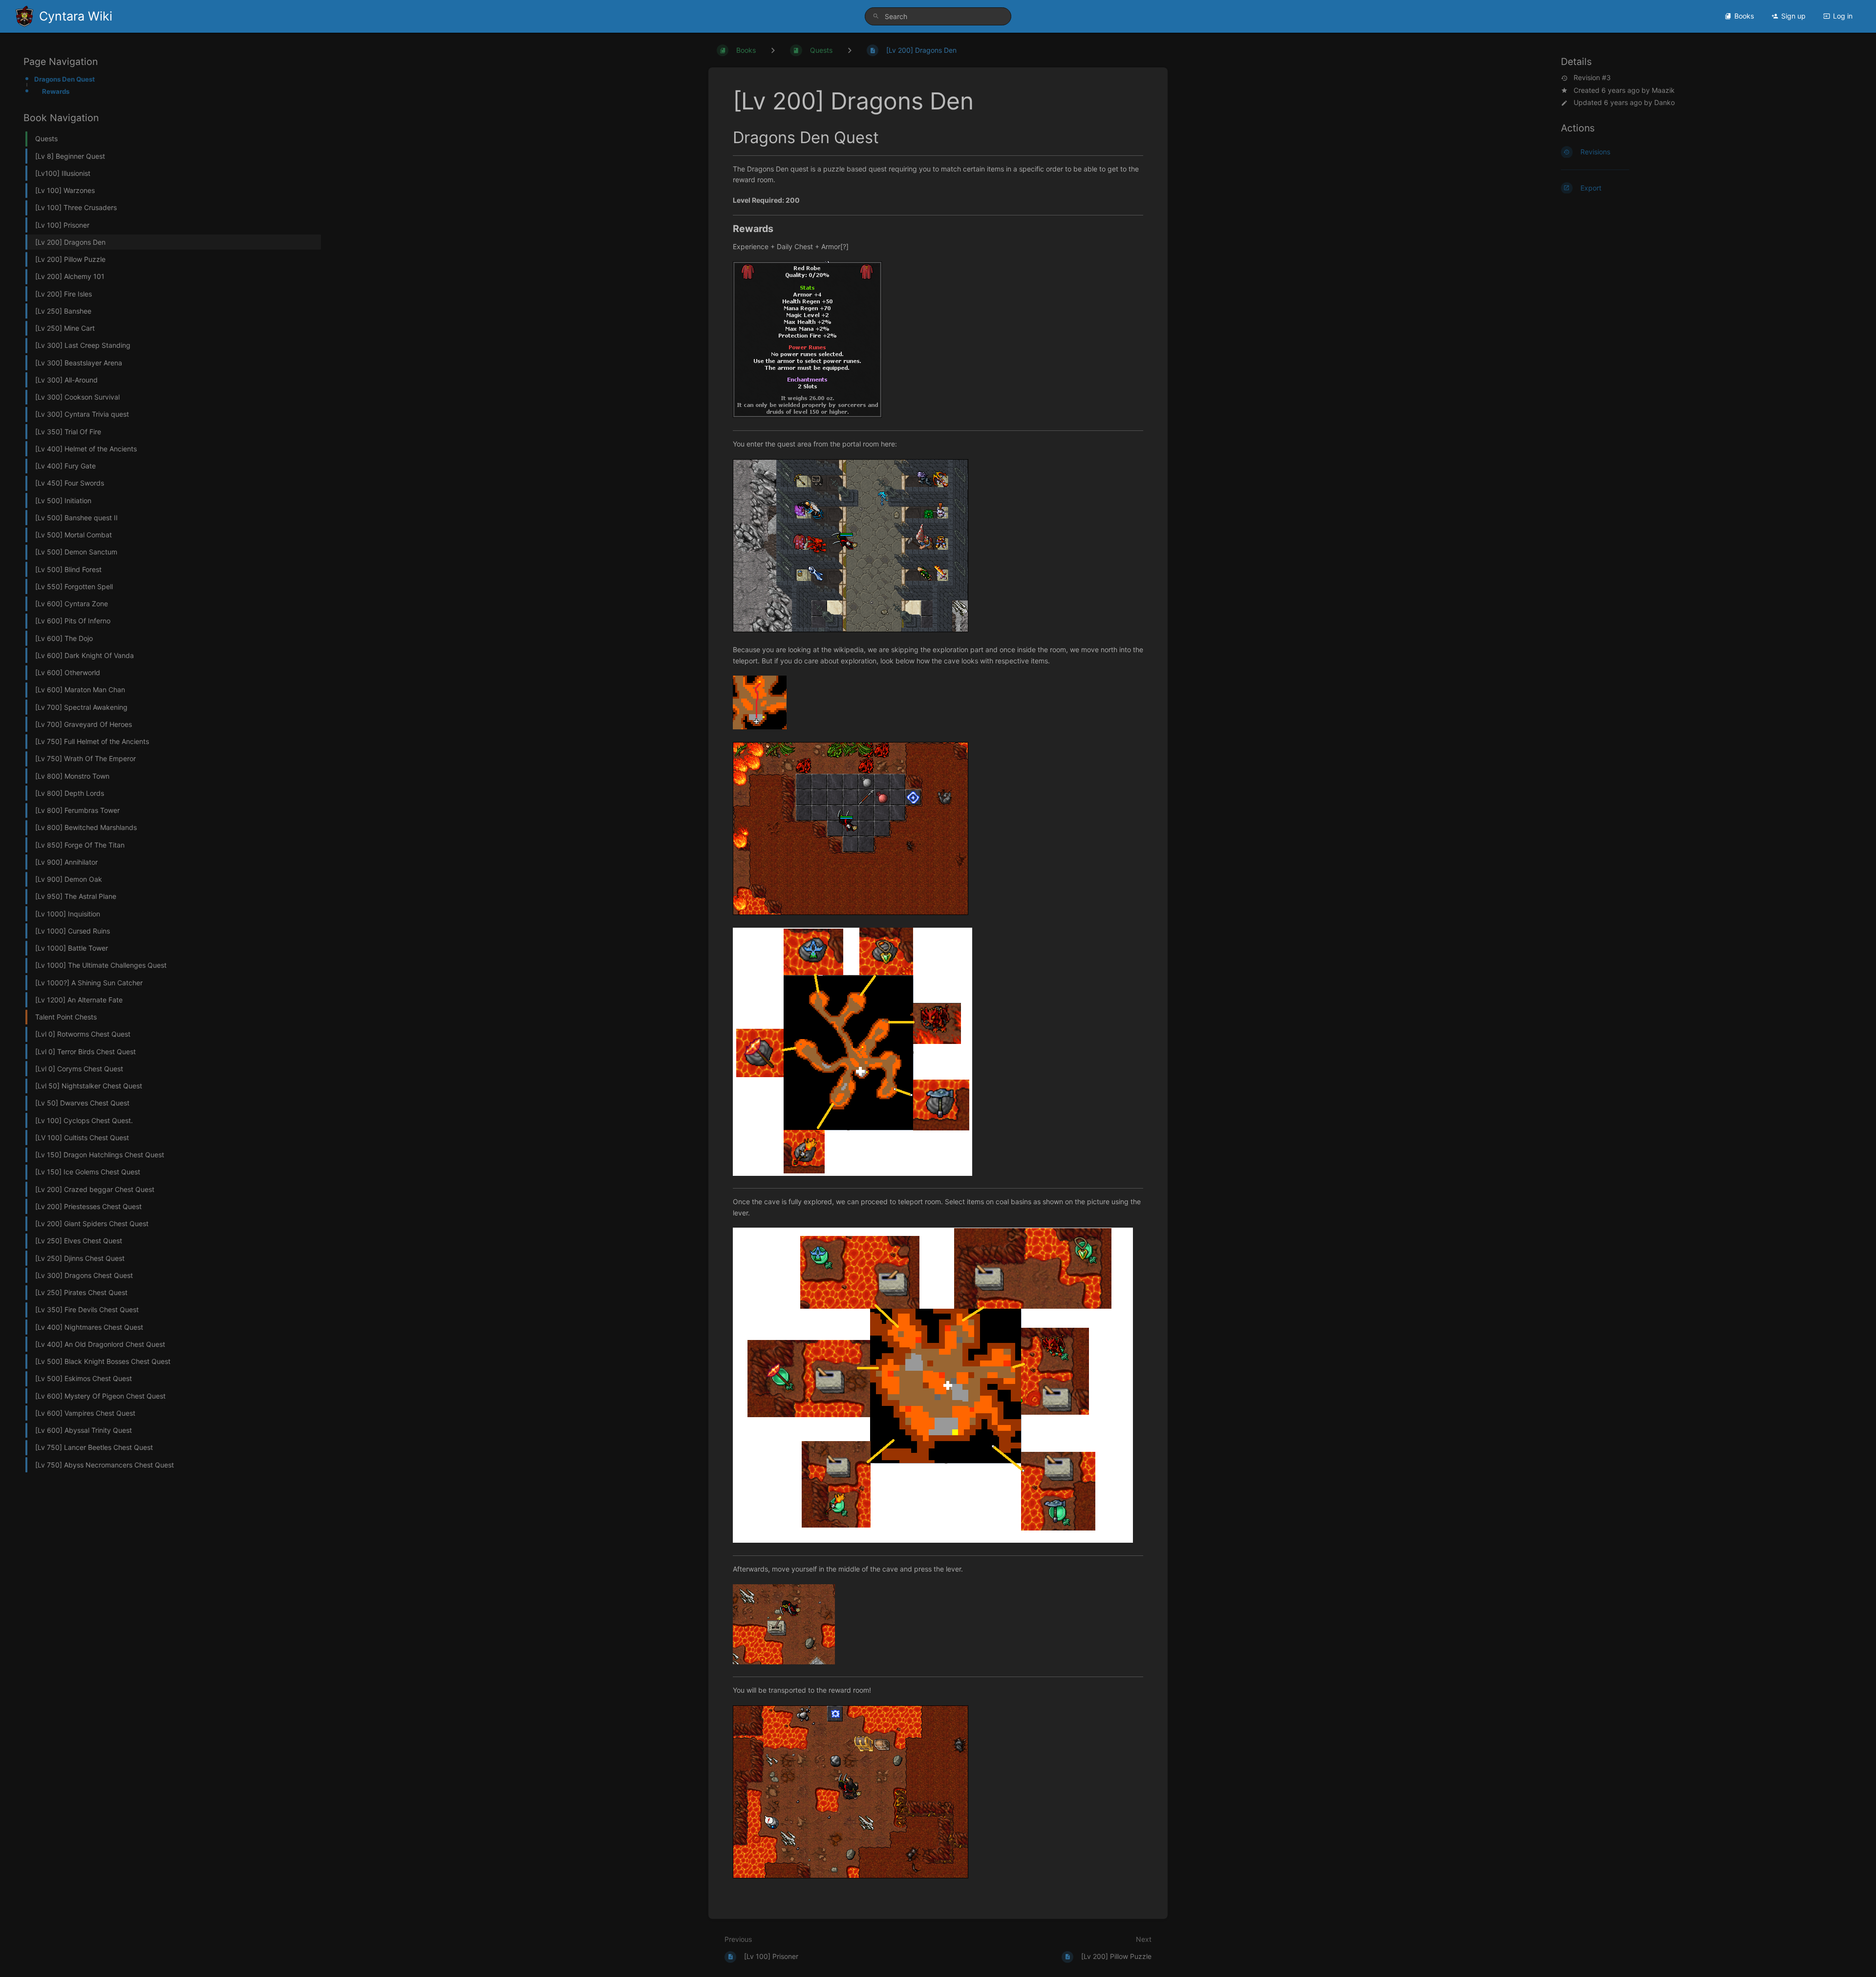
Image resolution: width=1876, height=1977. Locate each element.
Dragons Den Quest (64, 79)
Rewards (56, 91)
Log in (1843, 16)
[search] (938, 16)
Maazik (1663, 90)
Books (1744, 16)
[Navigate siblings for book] (773, 50)
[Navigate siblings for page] (850, 50)
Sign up (1793, 16)
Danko (1664, 102)
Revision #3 (1592, 78)
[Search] (876, 16)
